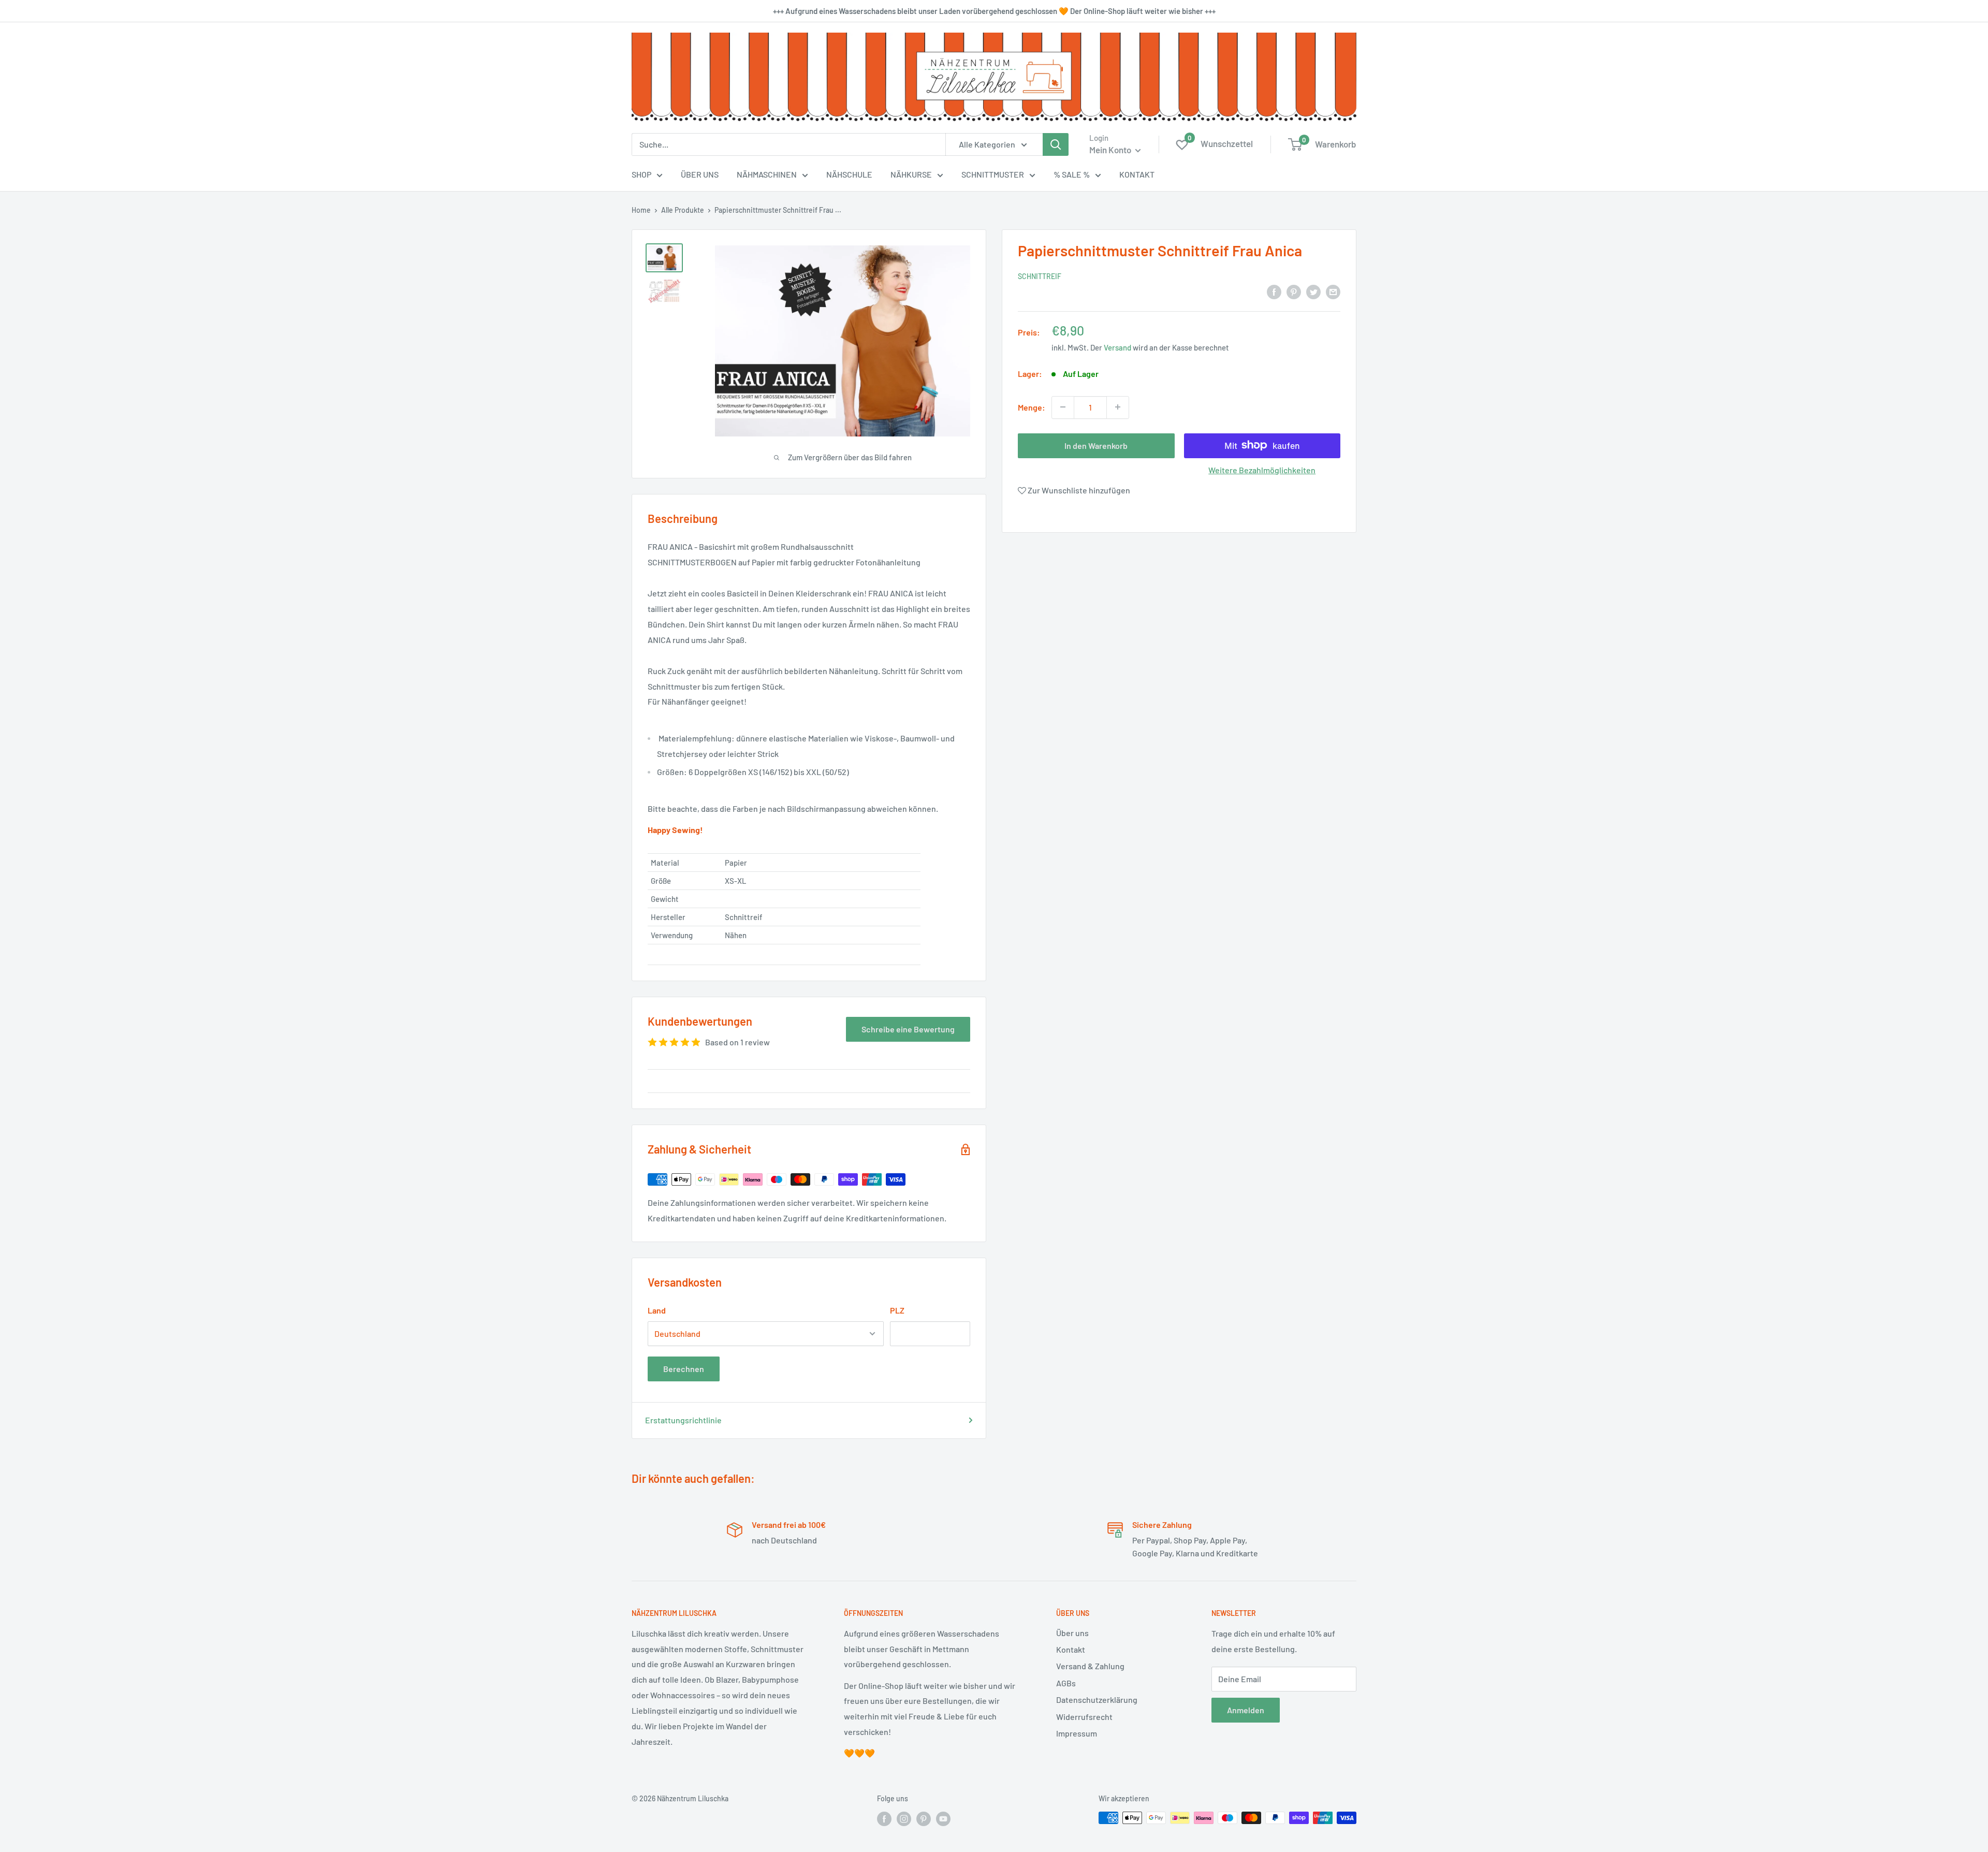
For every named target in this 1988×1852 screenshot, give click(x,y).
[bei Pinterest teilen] (1294, 291)
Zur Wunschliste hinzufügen (1078, 490)
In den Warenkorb (1096, 445)
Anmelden (1246, 1710)
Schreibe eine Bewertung (908, 1029)
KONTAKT (1137, 174)
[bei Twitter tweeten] (1313, 291)
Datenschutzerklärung (1097, 1700)
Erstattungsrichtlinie (683, 1420)
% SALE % (1072, 174)
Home (641, 210)
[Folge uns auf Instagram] (904, 1819)
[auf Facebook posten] (1274, 291)
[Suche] (1056, 144)
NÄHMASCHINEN (767, 174)
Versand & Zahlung (1090, 1666)
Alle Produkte (683, 210)
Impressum (1077, 1733)
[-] (1063, 407)
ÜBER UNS (700, 174)
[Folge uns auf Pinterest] (924, 1819)
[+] (1118, 407)
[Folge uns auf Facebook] (884, 1819)
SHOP (641, 174)
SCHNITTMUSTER (993, 174)
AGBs (1066, 1683)
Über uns (1072, 1633)
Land (657, 1310)
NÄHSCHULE (849, 174)
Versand (1117, 347)
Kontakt (1071, 1649)
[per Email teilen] (1333, 291)
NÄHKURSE (911, 174)
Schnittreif (1040, 276)
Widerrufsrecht (1084, 1717)
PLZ (897, 1310)
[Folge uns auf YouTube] (943, 1819)
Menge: (1032, 407)
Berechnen (684, 1369)
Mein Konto (1111, 150)
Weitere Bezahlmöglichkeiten (1262, 469)
